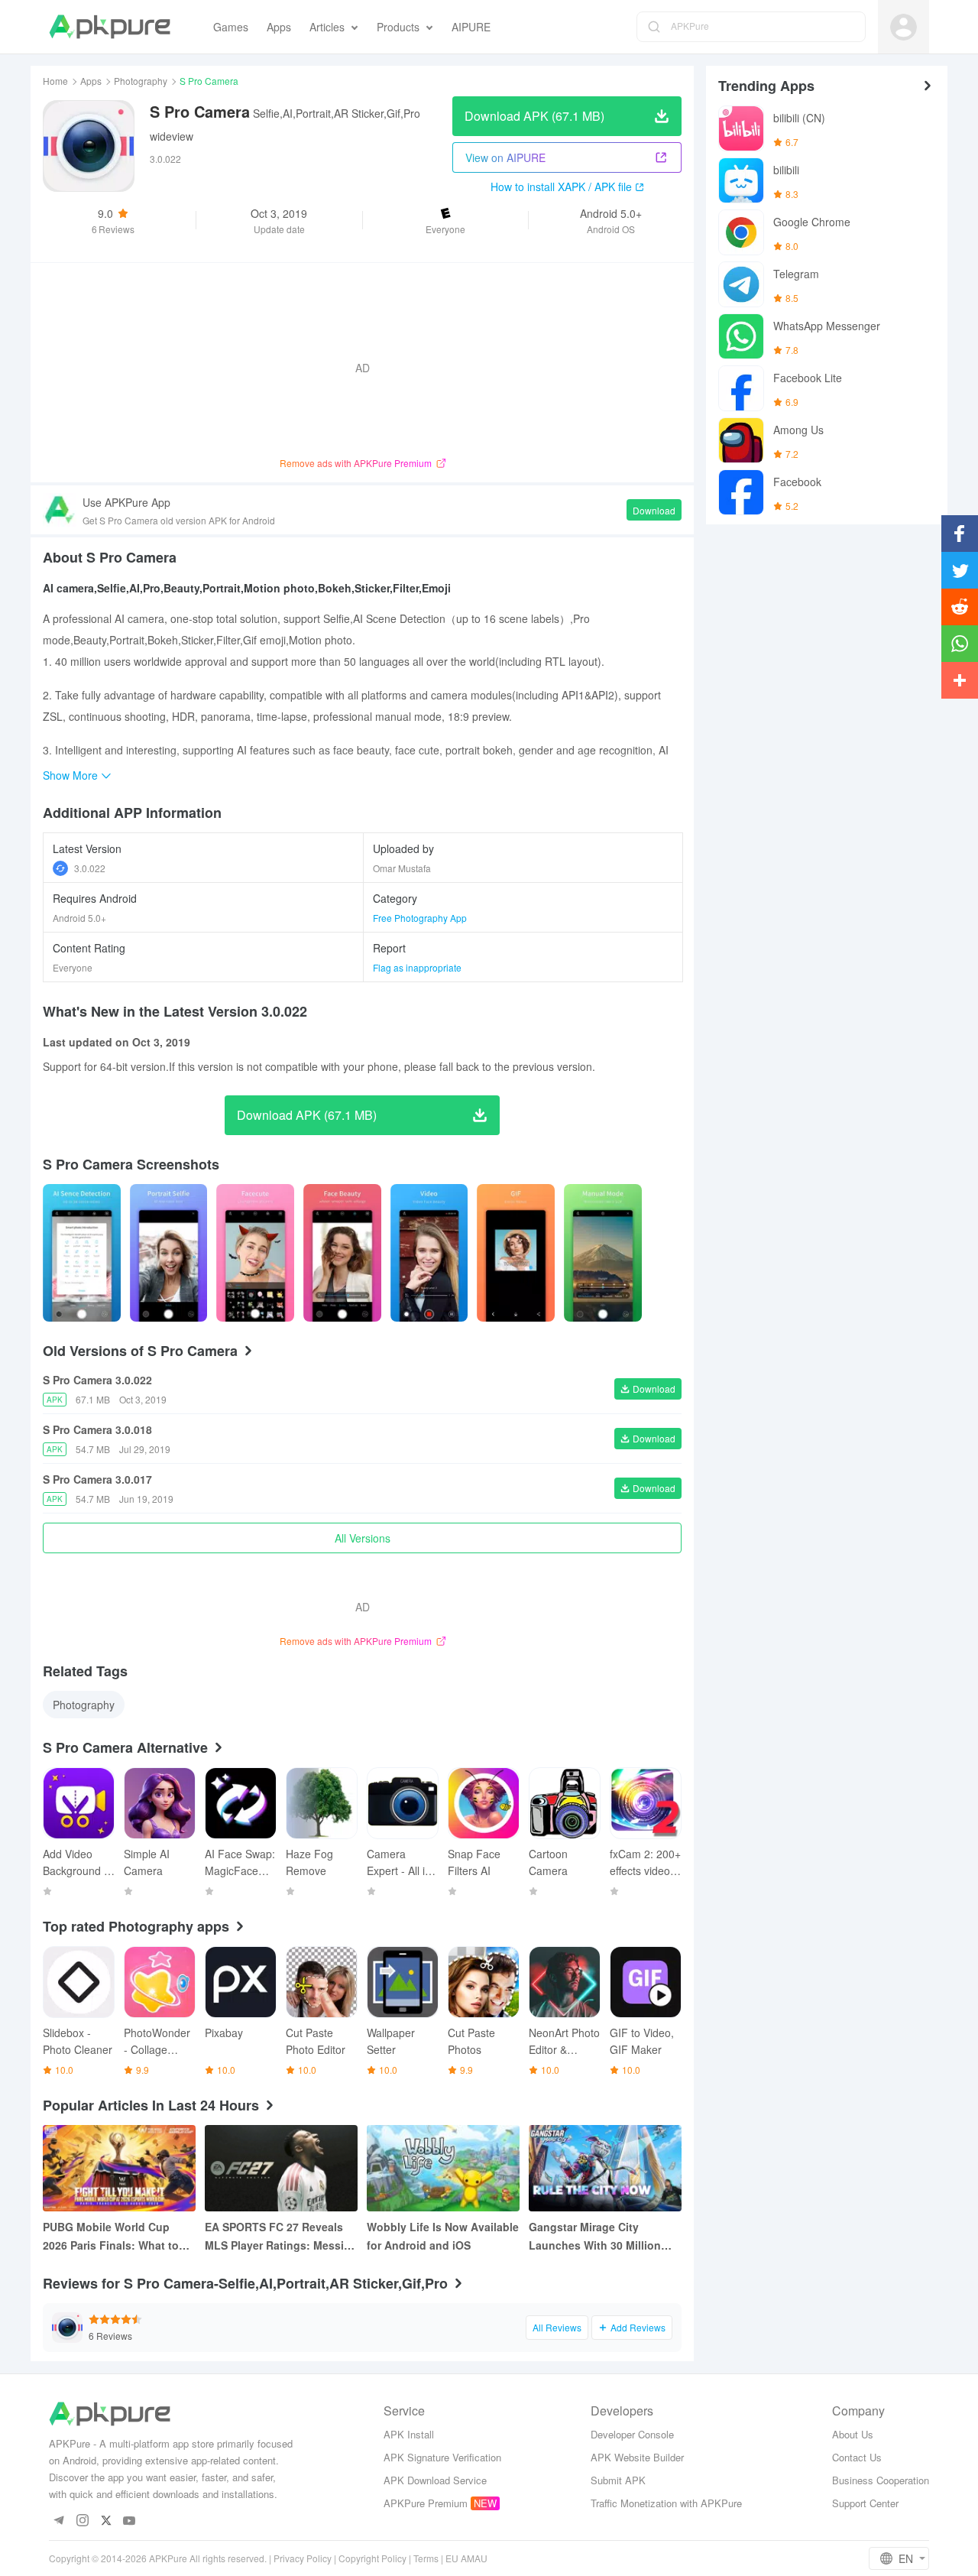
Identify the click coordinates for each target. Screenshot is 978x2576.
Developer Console (632, 2434)
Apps (91, 81)
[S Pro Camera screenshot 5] (516, 1253)
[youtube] (130, 2521)
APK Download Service (435, 2480)
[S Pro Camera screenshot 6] (603, 1253)
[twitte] (106, 2521)
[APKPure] (110, 27)
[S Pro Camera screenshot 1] (169, 1253)
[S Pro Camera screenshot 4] (429, 1253)
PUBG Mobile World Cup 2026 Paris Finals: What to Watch (111, 2237)
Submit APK (618, 2480)
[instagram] (82, 2521)
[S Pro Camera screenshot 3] (342, 1253)
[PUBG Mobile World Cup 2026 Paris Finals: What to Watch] (119, 2168)
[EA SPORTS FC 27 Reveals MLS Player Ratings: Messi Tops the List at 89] (281, 2168)
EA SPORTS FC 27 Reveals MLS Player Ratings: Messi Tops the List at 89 (274, 2237)
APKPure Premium (426, 2503)
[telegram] (58, 2521)
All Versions (363, 1538)
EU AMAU (466, 2558)
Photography (141, 81)
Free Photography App (420, 918)
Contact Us (857, 2457)
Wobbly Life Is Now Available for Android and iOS (443, 2236)
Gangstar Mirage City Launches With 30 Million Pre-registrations (595, 2237)
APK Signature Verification (442, 2457)
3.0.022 (90, 868)
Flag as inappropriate (417, 967)
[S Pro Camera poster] (82, 1253)
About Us (853, 2434)
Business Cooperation (881, 2480)
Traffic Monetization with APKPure (666, 2503)
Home (55, 81)
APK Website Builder (637, 2457)
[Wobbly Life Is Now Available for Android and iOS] (443, 2168)
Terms (426, 2558)
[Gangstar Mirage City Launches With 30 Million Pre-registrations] (605, 2168)
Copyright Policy (372, 2558)
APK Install (409, 2434)
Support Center (865, 2503)
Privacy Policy (303, 2558)
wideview (172, 136)
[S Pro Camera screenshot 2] (255, 1253)
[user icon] (904, 27)
